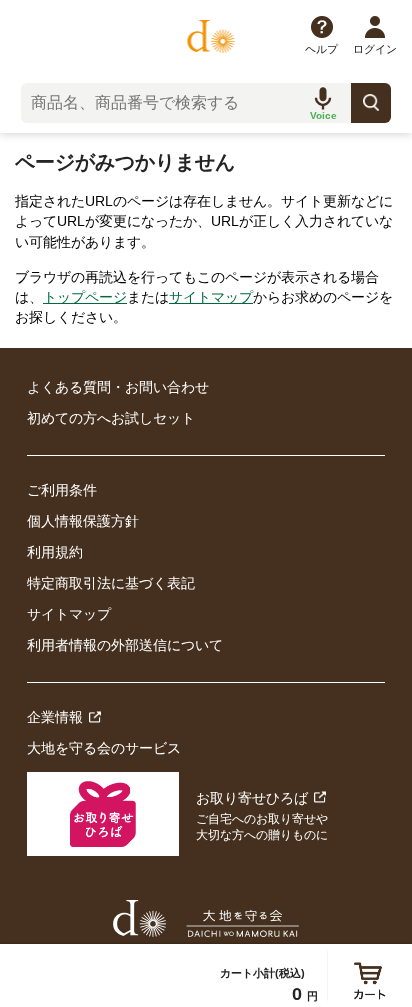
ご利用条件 (62, 490)
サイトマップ (211, 297)
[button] (323, 103)
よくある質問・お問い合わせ (118, 387)
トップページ (85, 297)
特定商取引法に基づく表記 (111, 583)
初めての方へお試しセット (111, 418)
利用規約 (55, 552)
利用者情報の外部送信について (125, 645)
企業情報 (55, 717)
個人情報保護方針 (83, 521)
